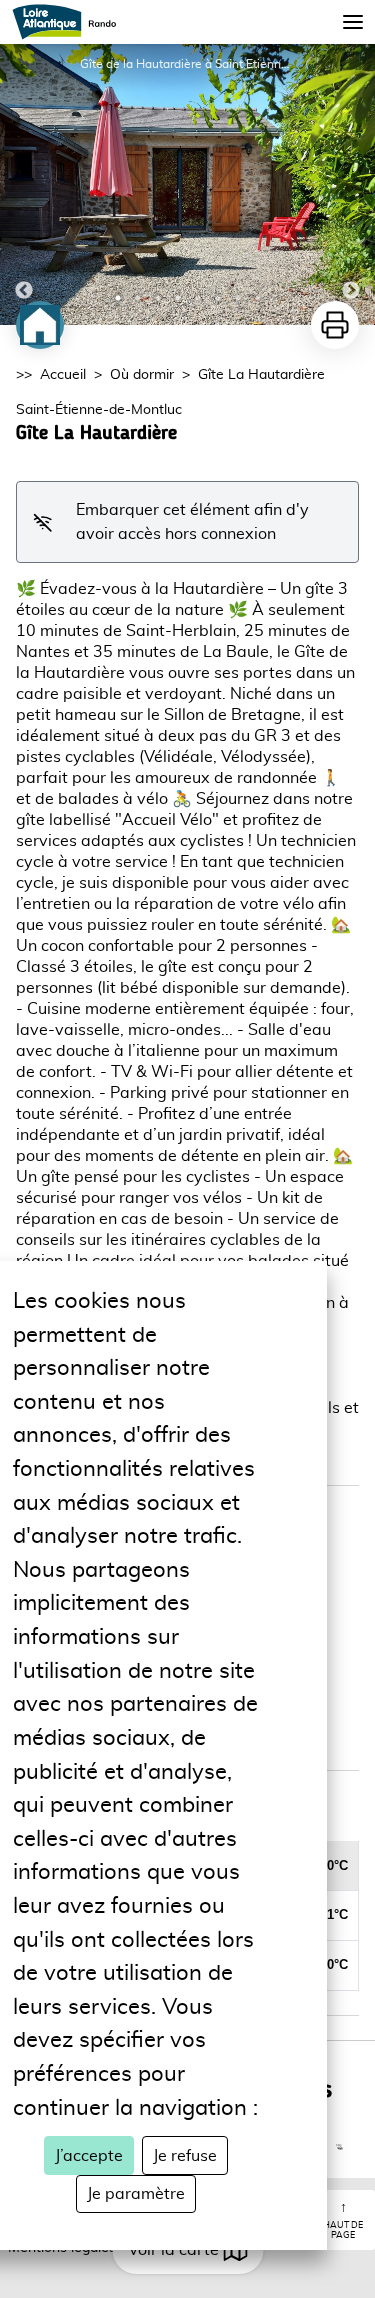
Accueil (63, 375)
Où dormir (142, 375)
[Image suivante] (351, 184)
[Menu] (353, 22)
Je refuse (185, 2156)
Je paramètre (136, 2194)
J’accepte (89, 2156)
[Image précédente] (24, 184)
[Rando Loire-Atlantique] (70, 22)
